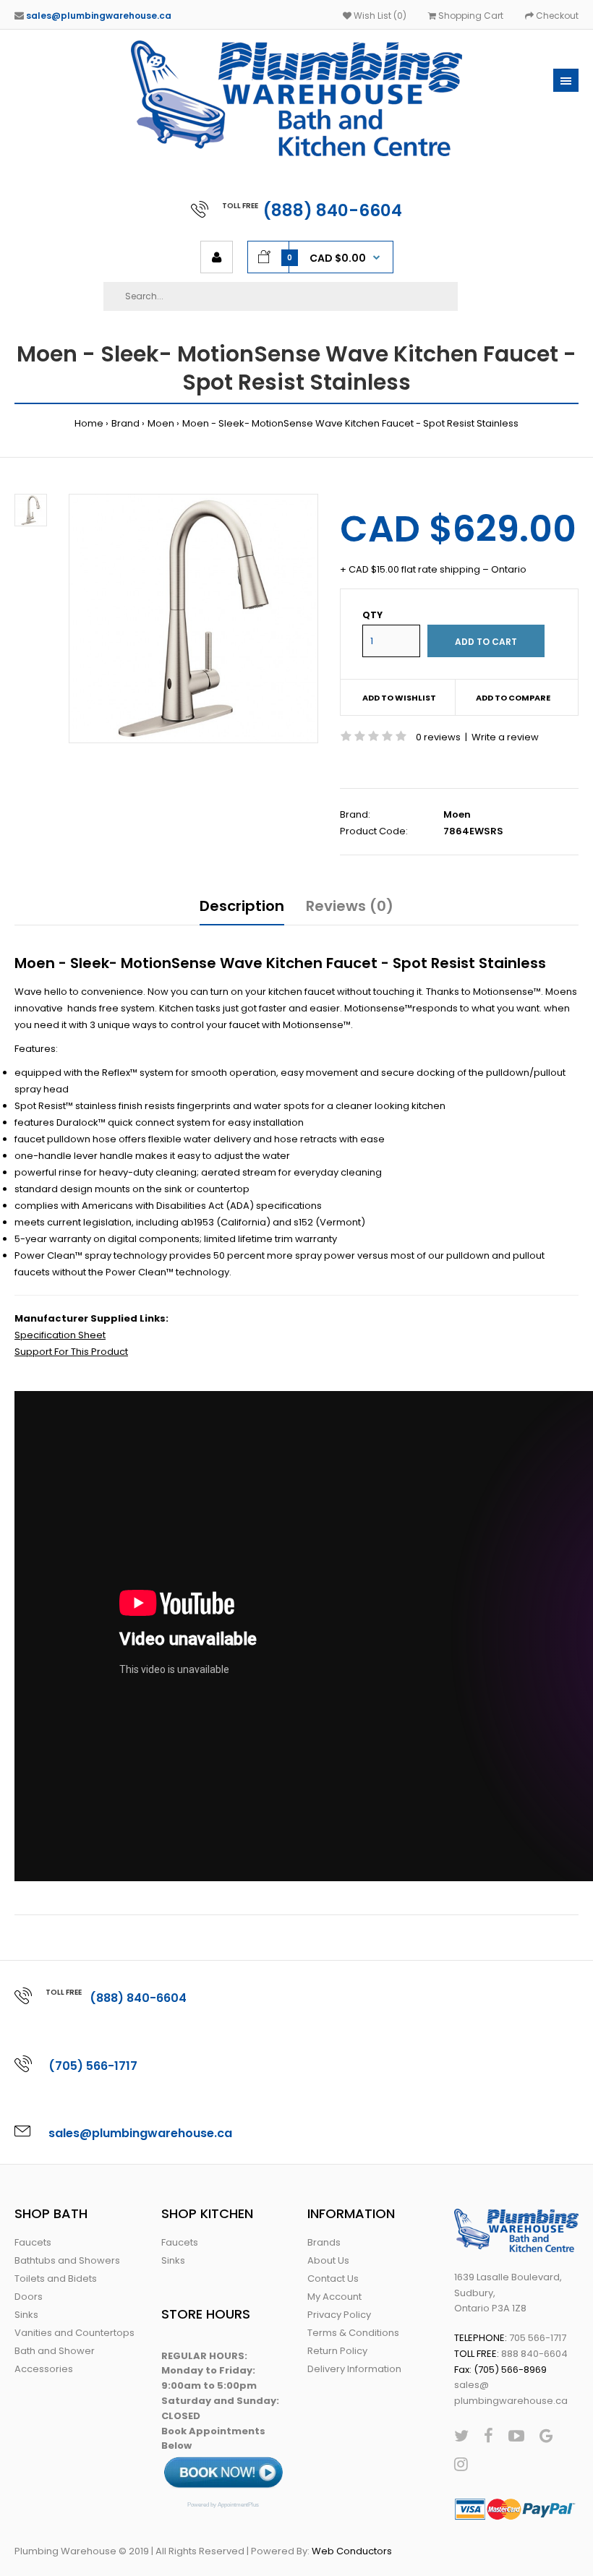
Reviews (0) (350, 906)
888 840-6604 (534, 2354)
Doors (29, 2297)
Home (89, 423)
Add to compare (513, 698)
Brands (324, 2242)
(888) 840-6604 (333, 210)
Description (242, 906)
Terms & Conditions (353, 2333)
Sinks (26, 2315)
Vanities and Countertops (74, 2333)
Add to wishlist (399, 698)
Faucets (33, 2242)
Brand (125, 423)
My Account (334, 2297)
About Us (328, 2260)
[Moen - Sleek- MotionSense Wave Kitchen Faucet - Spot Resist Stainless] (193, 619)
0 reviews (438, 737)
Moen (161, 423)
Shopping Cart (470, 16)
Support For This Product (71, 1352)
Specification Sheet (60, 1335)
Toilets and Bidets (56, 2278)
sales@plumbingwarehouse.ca (99, 16)
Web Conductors (352, 2551)
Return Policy (337, 2351)
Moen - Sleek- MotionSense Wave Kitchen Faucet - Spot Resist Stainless (350, 423)
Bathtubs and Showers (67, 2260)
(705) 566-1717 (93, 2066)
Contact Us (333, 2278)
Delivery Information (354, 2369)
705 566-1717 (538, 2338)
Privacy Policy (339, 2315)
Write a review (505, 737)
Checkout (556, 16)
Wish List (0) (379, 16)
